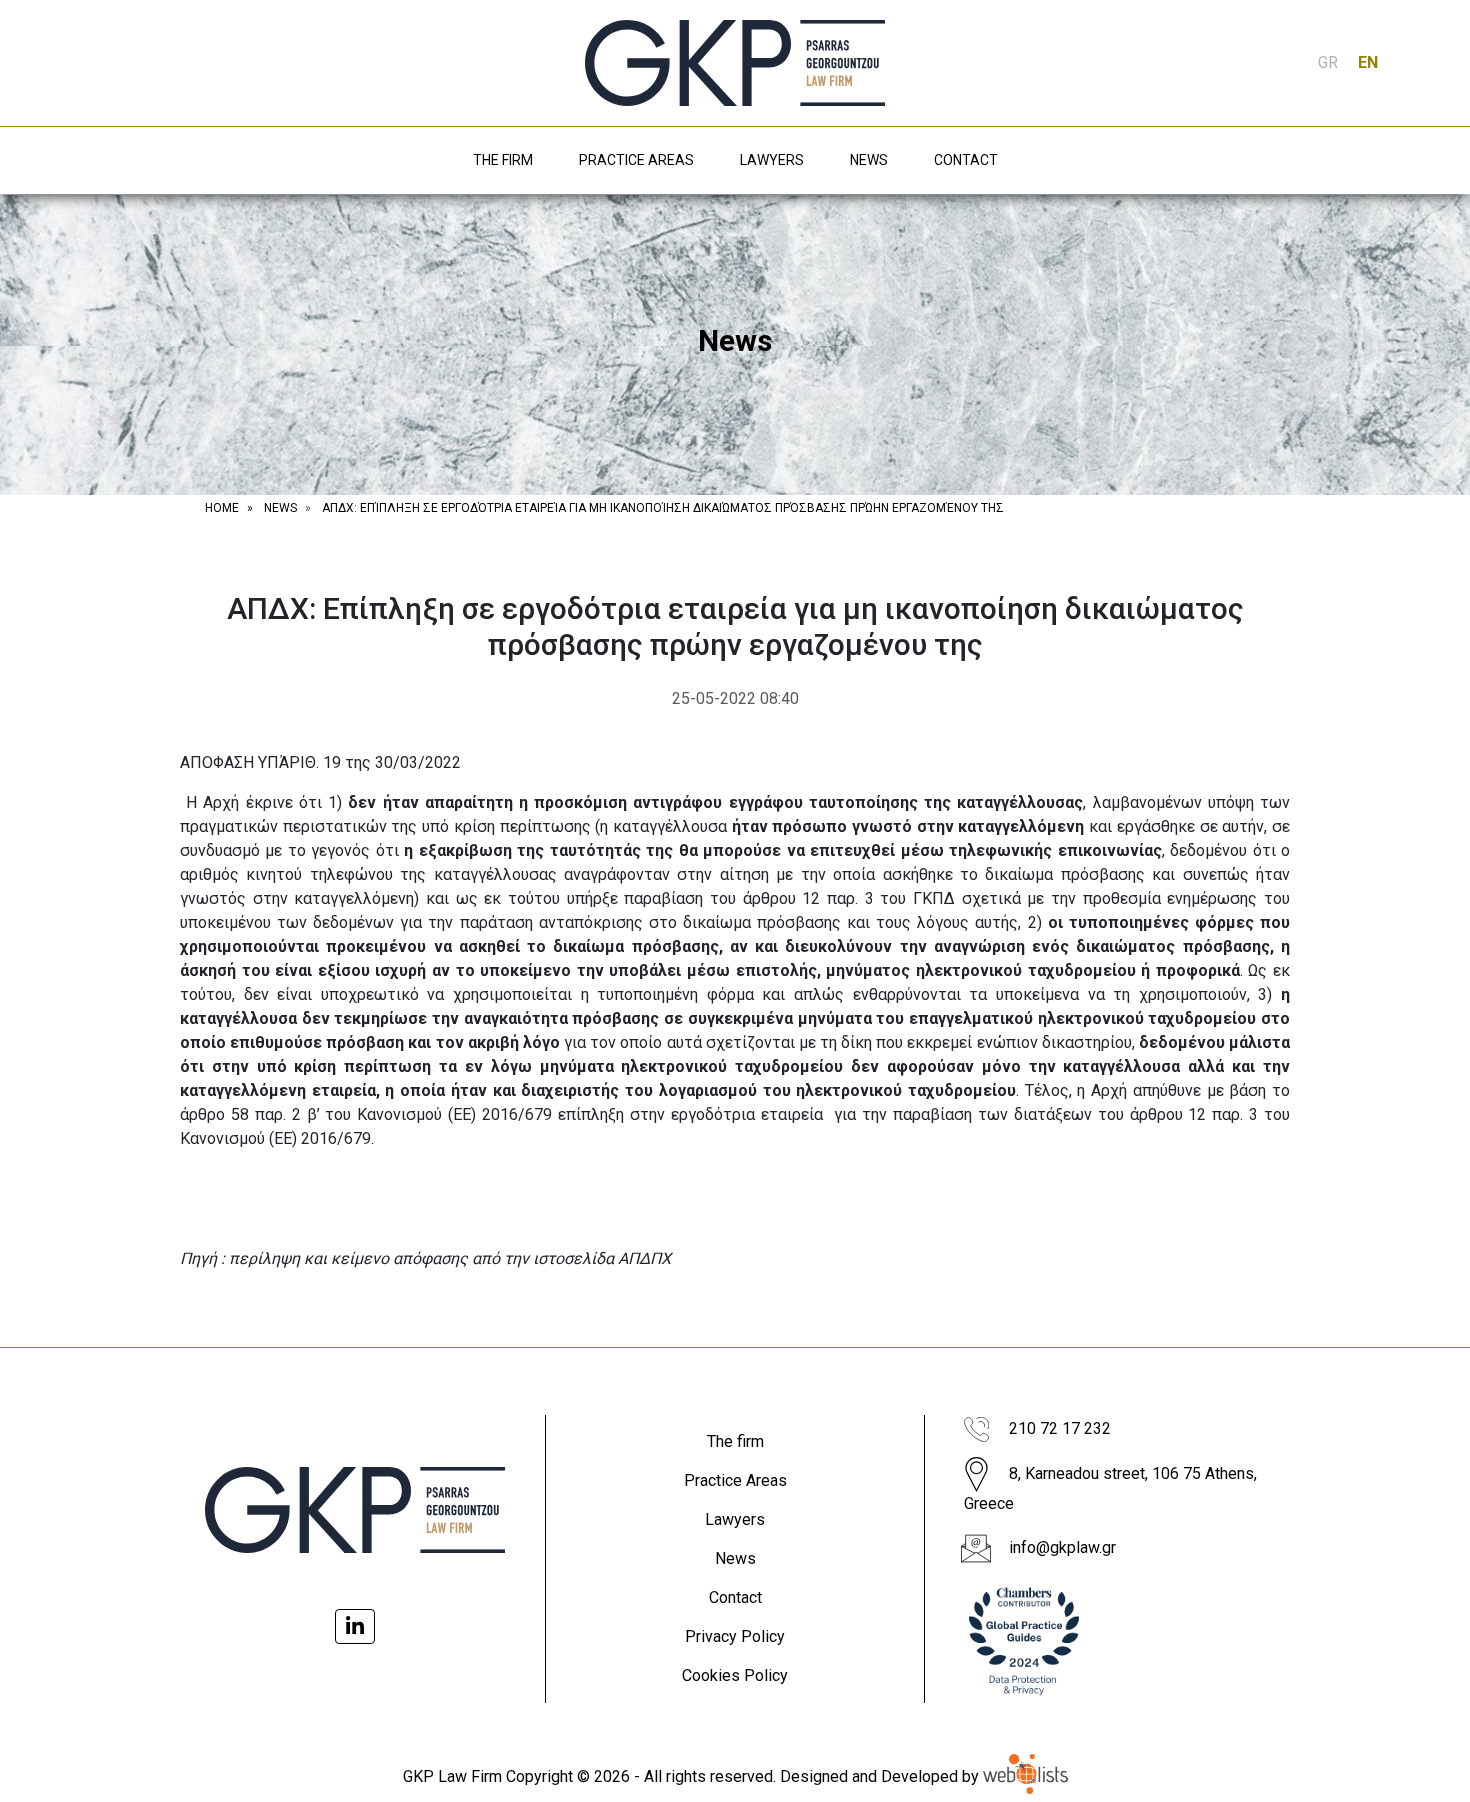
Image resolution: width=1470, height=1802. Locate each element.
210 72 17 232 (1060, 1428)
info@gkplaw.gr (1062, 1547)
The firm (735, 1441)
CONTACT (966, 160)
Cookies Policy (735, 1675)
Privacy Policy (735, 1636)
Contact (735, 1597)
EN (1368, 62)
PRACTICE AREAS (636, 160)
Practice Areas (735, 1480)
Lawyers (735, 1519)
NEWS (869, 160)
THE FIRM (503, 160)
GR (1328, 62)
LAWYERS (772, 160)
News (735, 1558)
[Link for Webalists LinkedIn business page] (355, 1626)
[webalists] (1025, 1776)
